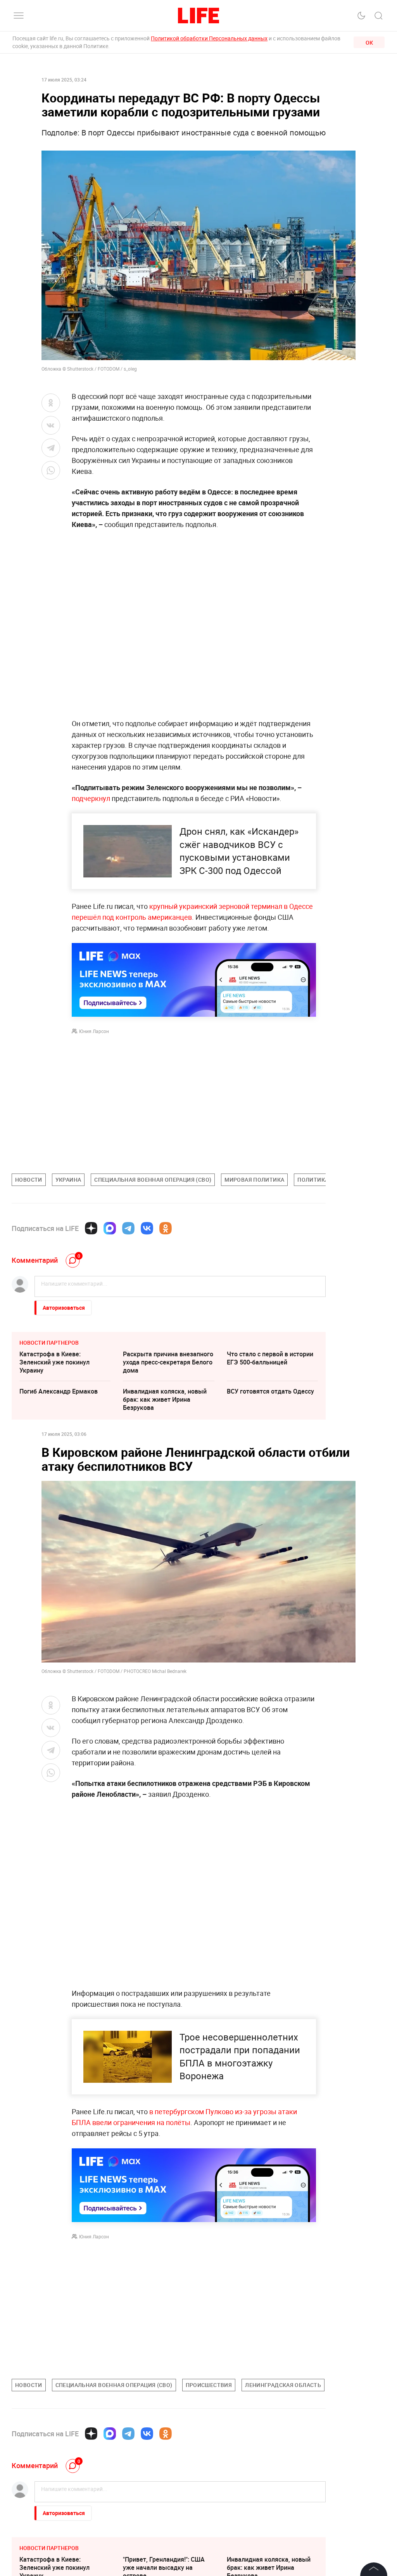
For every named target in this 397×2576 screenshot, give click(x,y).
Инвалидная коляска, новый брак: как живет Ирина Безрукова (165, 1399)
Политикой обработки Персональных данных (209, 38)
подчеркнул (91, 798)
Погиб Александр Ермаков (59, 1391)
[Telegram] (128, 1228)
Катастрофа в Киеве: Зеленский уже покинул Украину (54, 1362)
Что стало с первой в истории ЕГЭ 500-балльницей (270, 1358)
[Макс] (110, 1228)
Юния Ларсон (94, 1031)
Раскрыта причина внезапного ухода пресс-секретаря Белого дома (168, 1362)
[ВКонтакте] (147, 1228)
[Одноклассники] (166, 1228)
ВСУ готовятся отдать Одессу (270, 1391)
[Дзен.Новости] (91, 1228)
